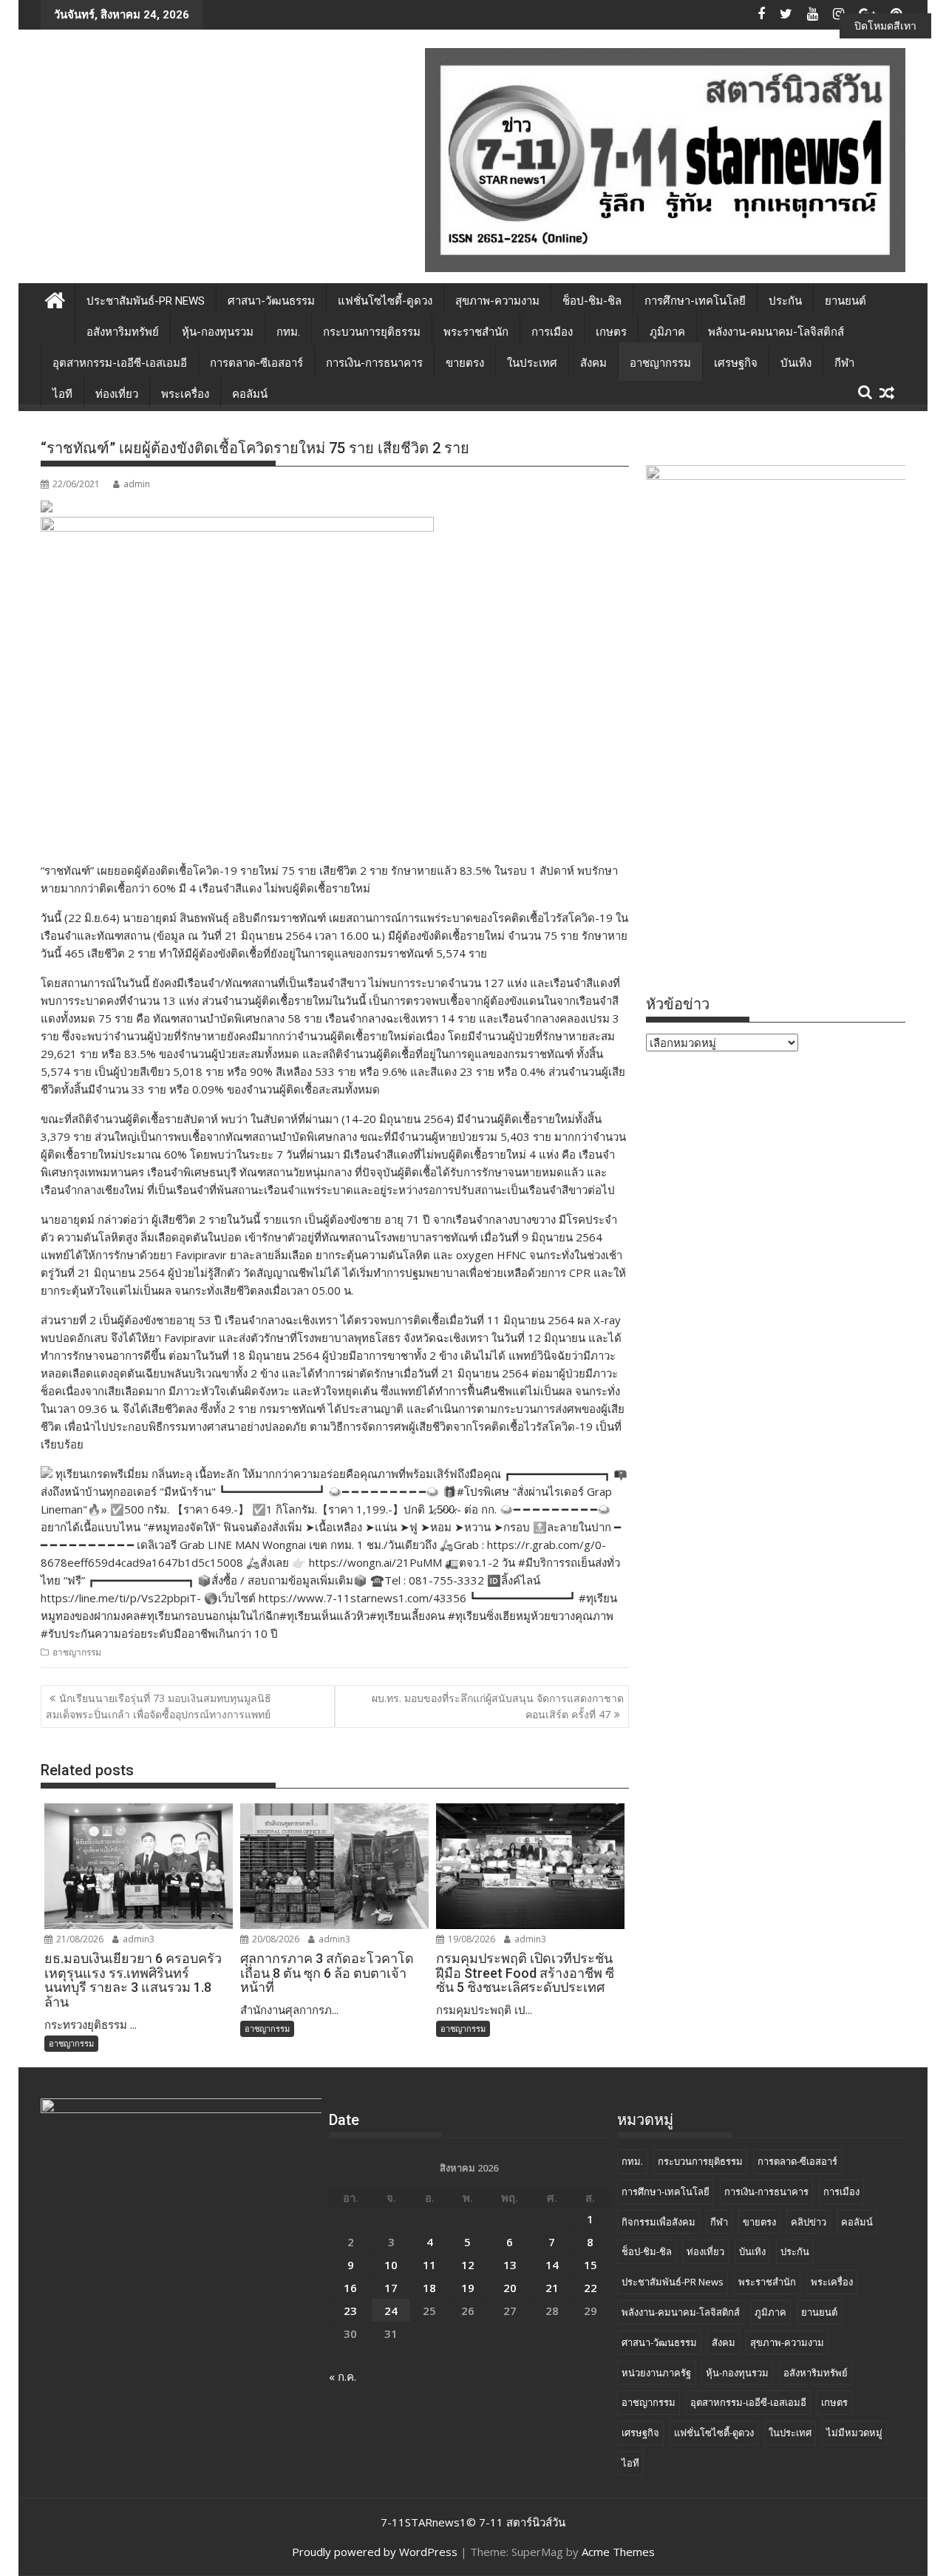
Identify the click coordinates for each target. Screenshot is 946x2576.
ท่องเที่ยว (117, 394)
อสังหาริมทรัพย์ (123, 332)
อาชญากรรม (660, 363)
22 (591, 2288)
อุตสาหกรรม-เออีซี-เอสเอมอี (120, 363)
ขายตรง (465, 363)
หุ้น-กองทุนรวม (218, 332)
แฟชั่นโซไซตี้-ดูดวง (385, 301)
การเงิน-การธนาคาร (374, 363)
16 (350, 2288)
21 (552, 2288)
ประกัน (785, 301)
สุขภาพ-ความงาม (497, 301)
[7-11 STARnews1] (55, 298)
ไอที (62, 394)
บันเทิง (796, 363)
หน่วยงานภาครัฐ (656, 2373)
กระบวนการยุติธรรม (372, 332)
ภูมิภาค (667, 332)
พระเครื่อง (185, 394)
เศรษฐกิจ (736, 363)
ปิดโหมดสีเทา (885, 26)
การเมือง (552, 332)
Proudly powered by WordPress (375, 2552)
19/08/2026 (470, 1939)
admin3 (137, 1939)
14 (552, 2265)
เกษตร (611, 332)
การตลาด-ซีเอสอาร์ (256, 363)
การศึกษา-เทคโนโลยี (695, 301)
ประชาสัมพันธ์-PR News (146, 301)
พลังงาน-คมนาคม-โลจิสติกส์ (776, 332)
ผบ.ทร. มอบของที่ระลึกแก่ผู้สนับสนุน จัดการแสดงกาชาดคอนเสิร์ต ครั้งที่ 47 (498, 1706)
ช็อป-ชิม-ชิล (592, 301)
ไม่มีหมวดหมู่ (854, 2433)
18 (429, 2288)
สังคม (593, 363)
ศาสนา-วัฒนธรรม (271, 301)
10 (391, 2265)
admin (137, 484)
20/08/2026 (275, 1939)
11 (429, 2265)
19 (468, 2288)
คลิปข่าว (809, 2222)
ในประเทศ (532, 363)
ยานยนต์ (845, 301)
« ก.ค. (343, 2376)
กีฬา (844, 363)
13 (510, 2265)
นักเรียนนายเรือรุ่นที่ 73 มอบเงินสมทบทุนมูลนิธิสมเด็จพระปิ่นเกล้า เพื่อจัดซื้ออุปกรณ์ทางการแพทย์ (159, 1706)
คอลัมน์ (250, 394)
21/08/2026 (79, 1939)
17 (391, 2288)
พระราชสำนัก (476, 332)
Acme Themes (618, 2552)
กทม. (288, 332)
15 (591, 2265)
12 (468, 2265)
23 (350, 2311)
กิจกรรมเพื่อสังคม (659, 2222)
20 (510, 2288)
